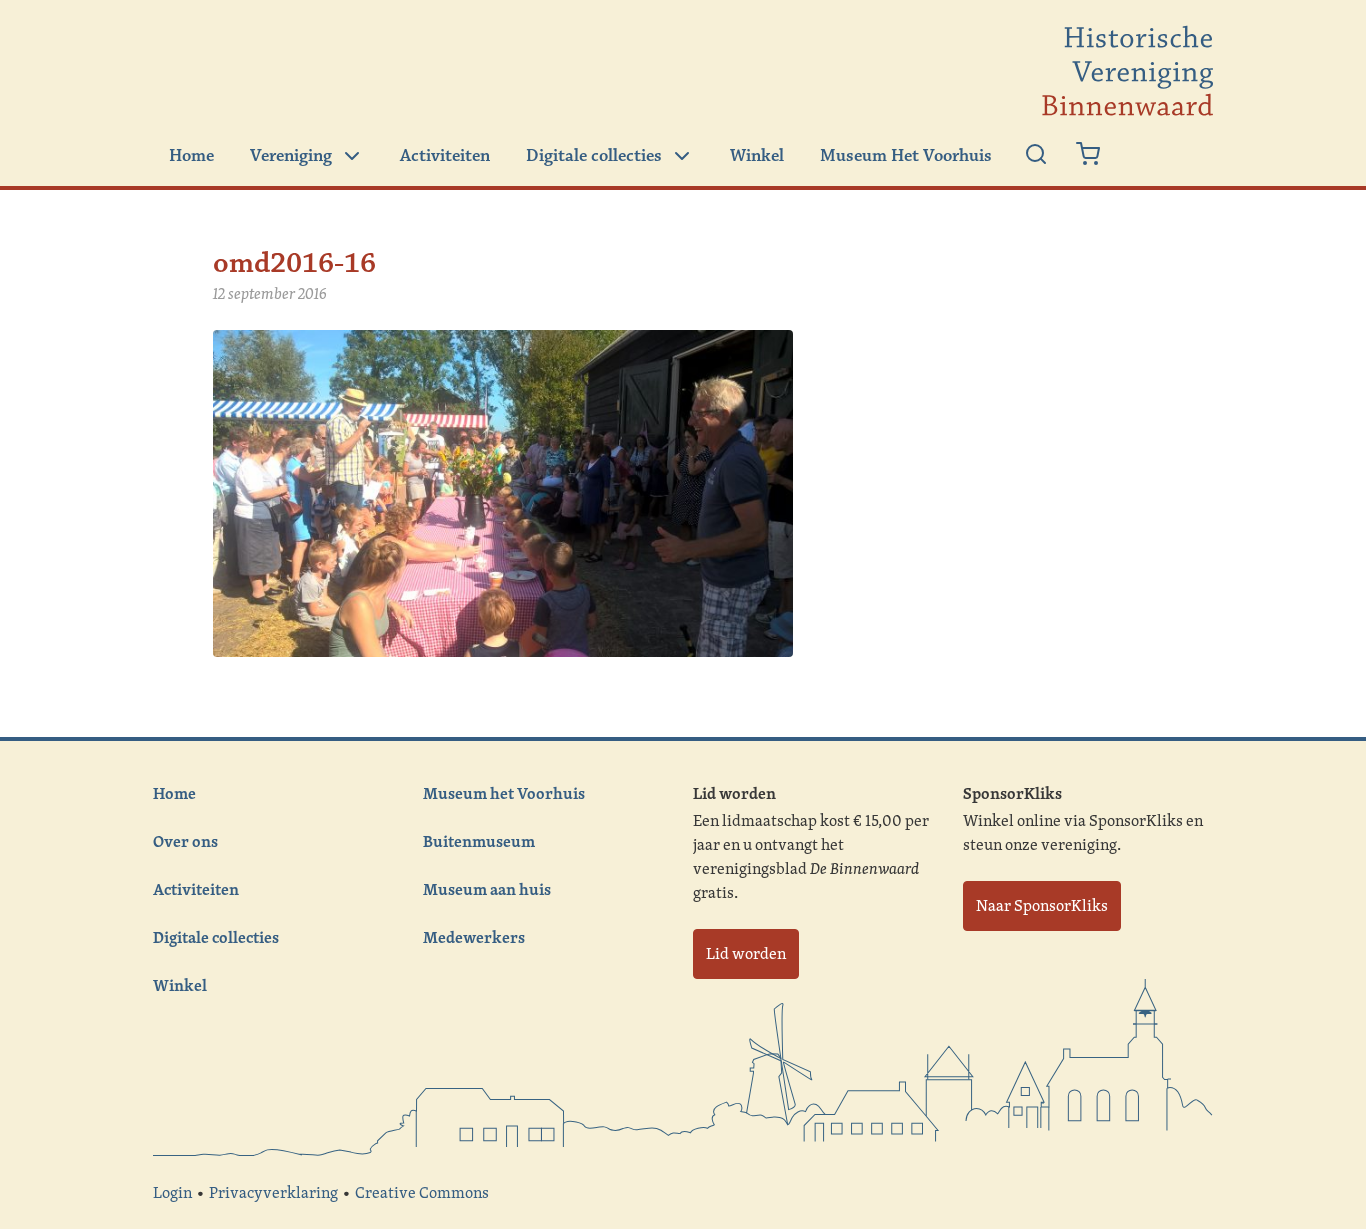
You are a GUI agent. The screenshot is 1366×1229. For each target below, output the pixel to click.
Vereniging (291, 156)
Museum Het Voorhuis (906, 156)
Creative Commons (422, 1192)
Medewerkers (474, 937)
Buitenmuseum (479, 841)
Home (191, 156)
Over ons (185, 841)
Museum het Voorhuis (504, 793)
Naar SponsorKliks (1042, 905)
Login (172, 1192)
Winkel (757, 156)
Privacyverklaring (273, 1192)
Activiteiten (445, 156)
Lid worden (746, 953)
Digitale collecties (594, 156)
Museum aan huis (487, 889)
